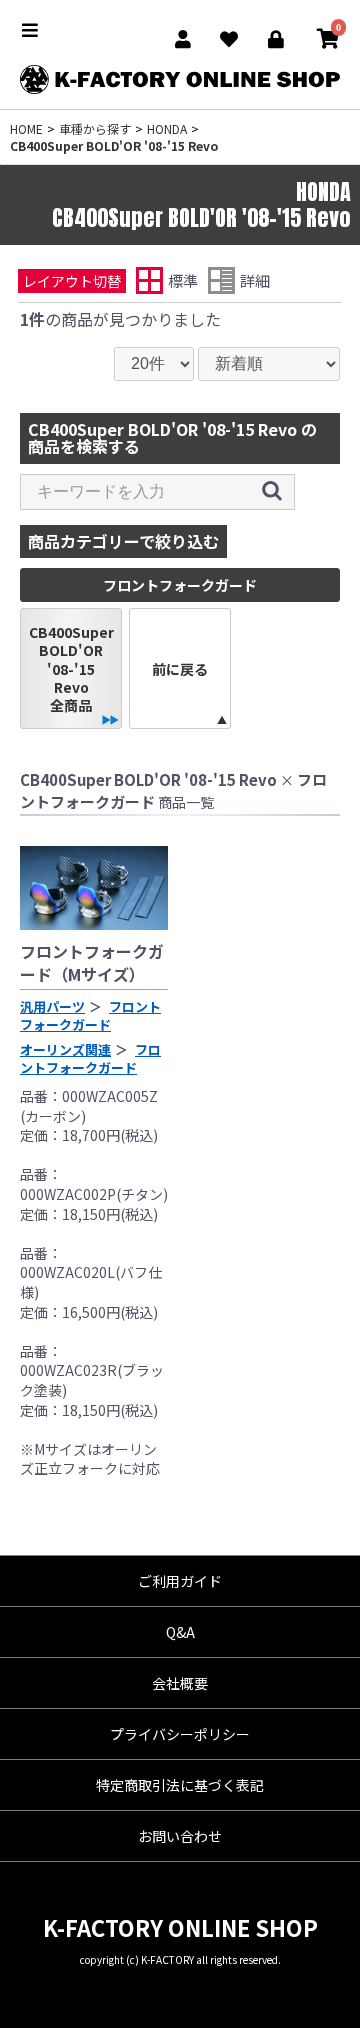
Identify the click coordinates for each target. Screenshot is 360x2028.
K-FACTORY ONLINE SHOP (180, 1927)
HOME (26, 128)
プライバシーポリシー (180, 1734)
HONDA (167, 128)
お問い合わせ (180, 1836)
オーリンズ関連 (65, 1049)
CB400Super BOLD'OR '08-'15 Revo (114, 145)
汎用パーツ (52, 1006)
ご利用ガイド (180, 1581)
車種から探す (95, 128)
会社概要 (180, 1683)
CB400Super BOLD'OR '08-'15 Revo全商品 (71, 668)
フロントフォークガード (90, 1015)
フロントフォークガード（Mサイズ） (92, 962)
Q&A (180, 1632)
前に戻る (180, 669)
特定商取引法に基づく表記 (180, 1785)
